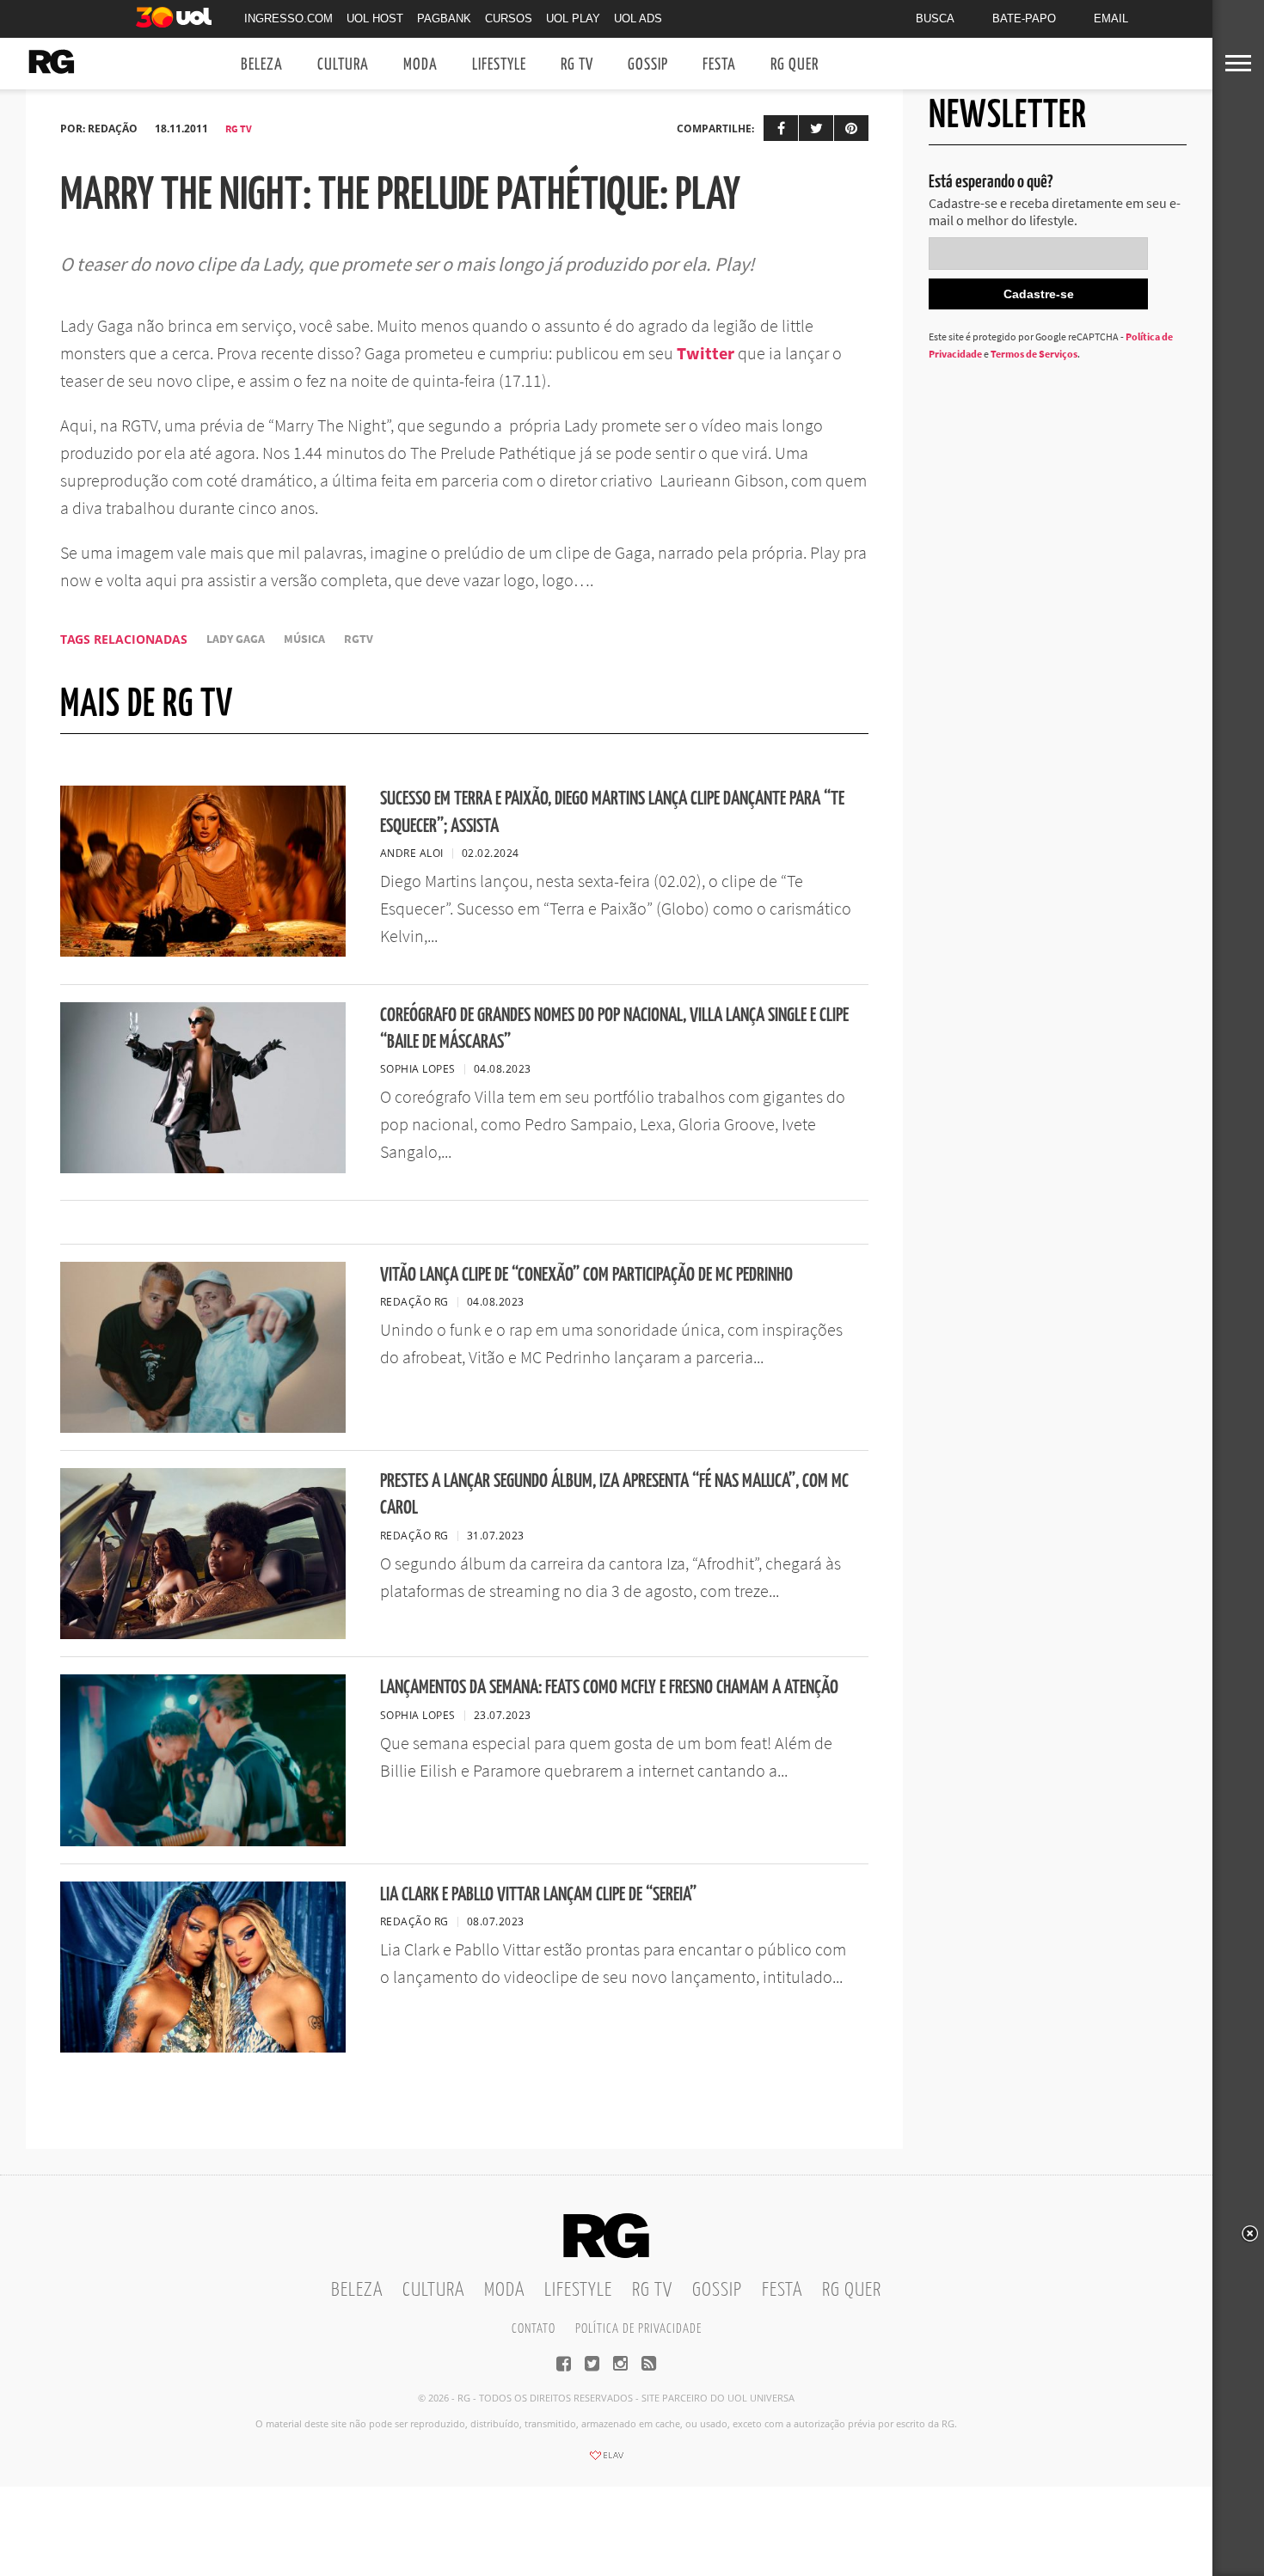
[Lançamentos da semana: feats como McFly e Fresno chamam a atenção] (203, 1841)
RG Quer (795, 65)
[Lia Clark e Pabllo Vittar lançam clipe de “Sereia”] (203, 2047)
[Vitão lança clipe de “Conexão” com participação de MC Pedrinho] (203, 1428)
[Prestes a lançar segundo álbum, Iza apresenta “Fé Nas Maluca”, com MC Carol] (203, 1634)
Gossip (648, 65)
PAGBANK (444, 18)
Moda (420, 65)
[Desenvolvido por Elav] (606, 2461)
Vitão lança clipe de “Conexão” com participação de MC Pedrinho (586, 1275)
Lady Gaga (236, 639)
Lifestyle (499, 65)
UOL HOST (375, 18)
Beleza (262, 65)
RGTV (359, 639)
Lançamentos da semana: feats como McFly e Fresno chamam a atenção (609, 1688)
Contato (534, 2329)
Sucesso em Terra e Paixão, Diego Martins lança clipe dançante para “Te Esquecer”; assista (612, 812)
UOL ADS (638, 18)
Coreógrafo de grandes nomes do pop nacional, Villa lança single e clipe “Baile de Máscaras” (614, 1029)
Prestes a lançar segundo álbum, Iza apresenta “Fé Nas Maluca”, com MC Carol (614, 1495)
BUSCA (935, 18)
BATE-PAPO (1024, 18)
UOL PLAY (573, 18)
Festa (719, 65)
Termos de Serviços (1034, 354)
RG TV (577, 65)
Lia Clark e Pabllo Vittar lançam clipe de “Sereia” (538, 1895)
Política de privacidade (638, 2329)
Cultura (343, 65)
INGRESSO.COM (288, 18)
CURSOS (509, 18)
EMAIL (1111, 18)
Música (304, 639)
